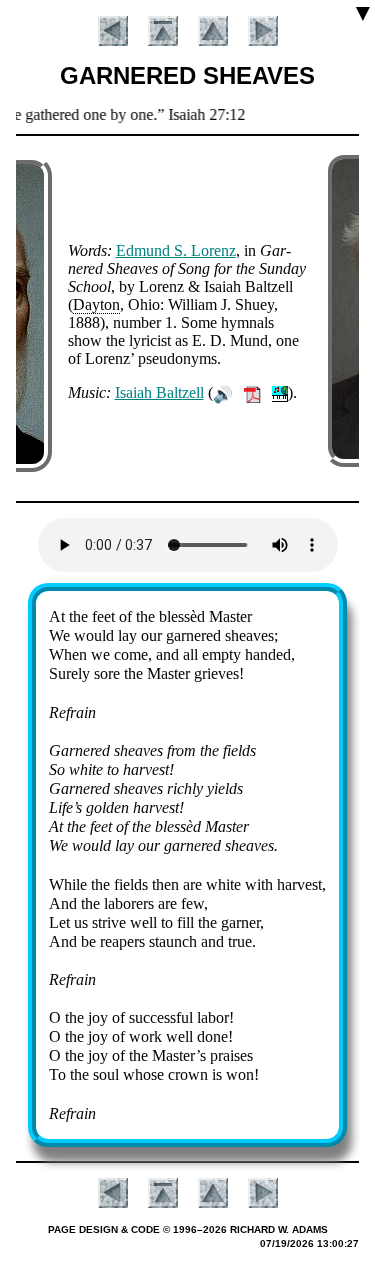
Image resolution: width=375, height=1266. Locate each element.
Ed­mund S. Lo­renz (176, 250)
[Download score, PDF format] (252, 392)
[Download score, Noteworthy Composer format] (280, 392)
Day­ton (96, 304)
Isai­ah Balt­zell (159, 392)
